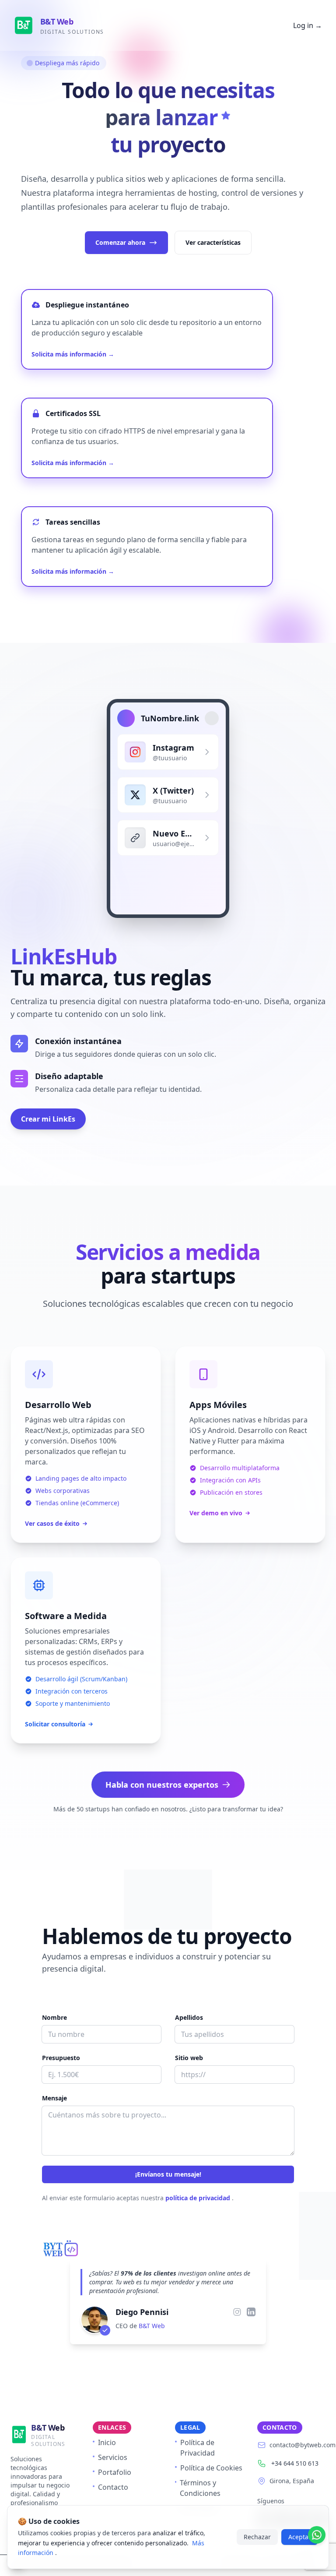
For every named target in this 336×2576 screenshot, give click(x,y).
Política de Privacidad (198, 2448)
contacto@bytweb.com (303, 2445)
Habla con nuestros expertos (162, 1785)
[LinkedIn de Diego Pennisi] (251, 2312)
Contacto (113, 2487)
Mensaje (54, 2098)
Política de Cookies (211, 2468)
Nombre (54, 2017)
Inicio (107, 2442)
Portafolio (115, 2472)
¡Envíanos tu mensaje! (168, 2174)
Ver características (213, 242)
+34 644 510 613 (295, 2463)
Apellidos (189, 2017)
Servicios (113, 2457)
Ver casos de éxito (52, 1523)
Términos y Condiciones (200, 2488)
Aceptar (300, 2537)
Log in (308, 25)
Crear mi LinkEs (48, 1119)
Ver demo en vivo (216, 1513)
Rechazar (257, 2537)
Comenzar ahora (120, 242)
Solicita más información (73, 354)
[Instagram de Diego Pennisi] (237, 2312)
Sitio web (189, 2058)
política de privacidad (199, 2198)
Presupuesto (61, 2058)
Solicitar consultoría (55, 1724)
